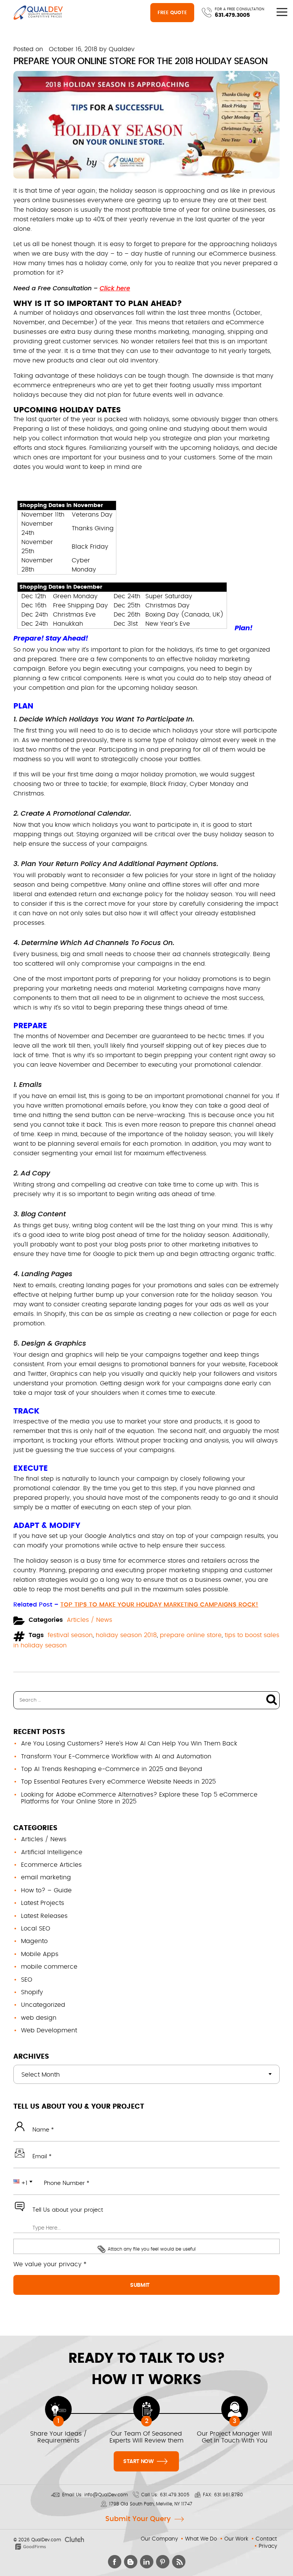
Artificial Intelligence (52, 1852)
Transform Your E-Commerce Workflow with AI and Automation (116, 1757)
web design (39, 2018)
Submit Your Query (138, 2519)
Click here (115, 288)
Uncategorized (43, 2005)
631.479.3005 (232, 15)
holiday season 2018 (126, 1635)
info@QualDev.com (106, 2495)
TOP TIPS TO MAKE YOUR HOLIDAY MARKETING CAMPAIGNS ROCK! (159, 1605)
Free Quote (172, 13)
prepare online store (191, 1635)
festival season (70, 1635)
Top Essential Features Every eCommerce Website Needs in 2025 (118, 1782)
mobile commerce (49, 1967)
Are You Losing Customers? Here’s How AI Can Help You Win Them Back (129, 1744)
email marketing (46, 1877)
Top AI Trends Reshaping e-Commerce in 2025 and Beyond (112, 1769)
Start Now (139, 2462)
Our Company (159, 2539)
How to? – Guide (46, 1890)
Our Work (236, 2539)
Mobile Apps (40, 1954)
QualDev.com (46, 2540)
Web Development (49, 2030)
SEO (27, 1980)
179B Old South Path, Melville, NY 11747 (151, 2504)
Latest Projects (43, 1903)
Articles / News (89, 1620)
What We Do (201, 2539)
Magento (34, 1941)
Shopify (32, 1992)
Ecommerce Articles (51, 1865)
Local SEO (36, 1929)
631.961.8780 (229, 2495)
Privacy (268, 2546)
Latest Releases (44, 1916)
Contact (266, 2539)
